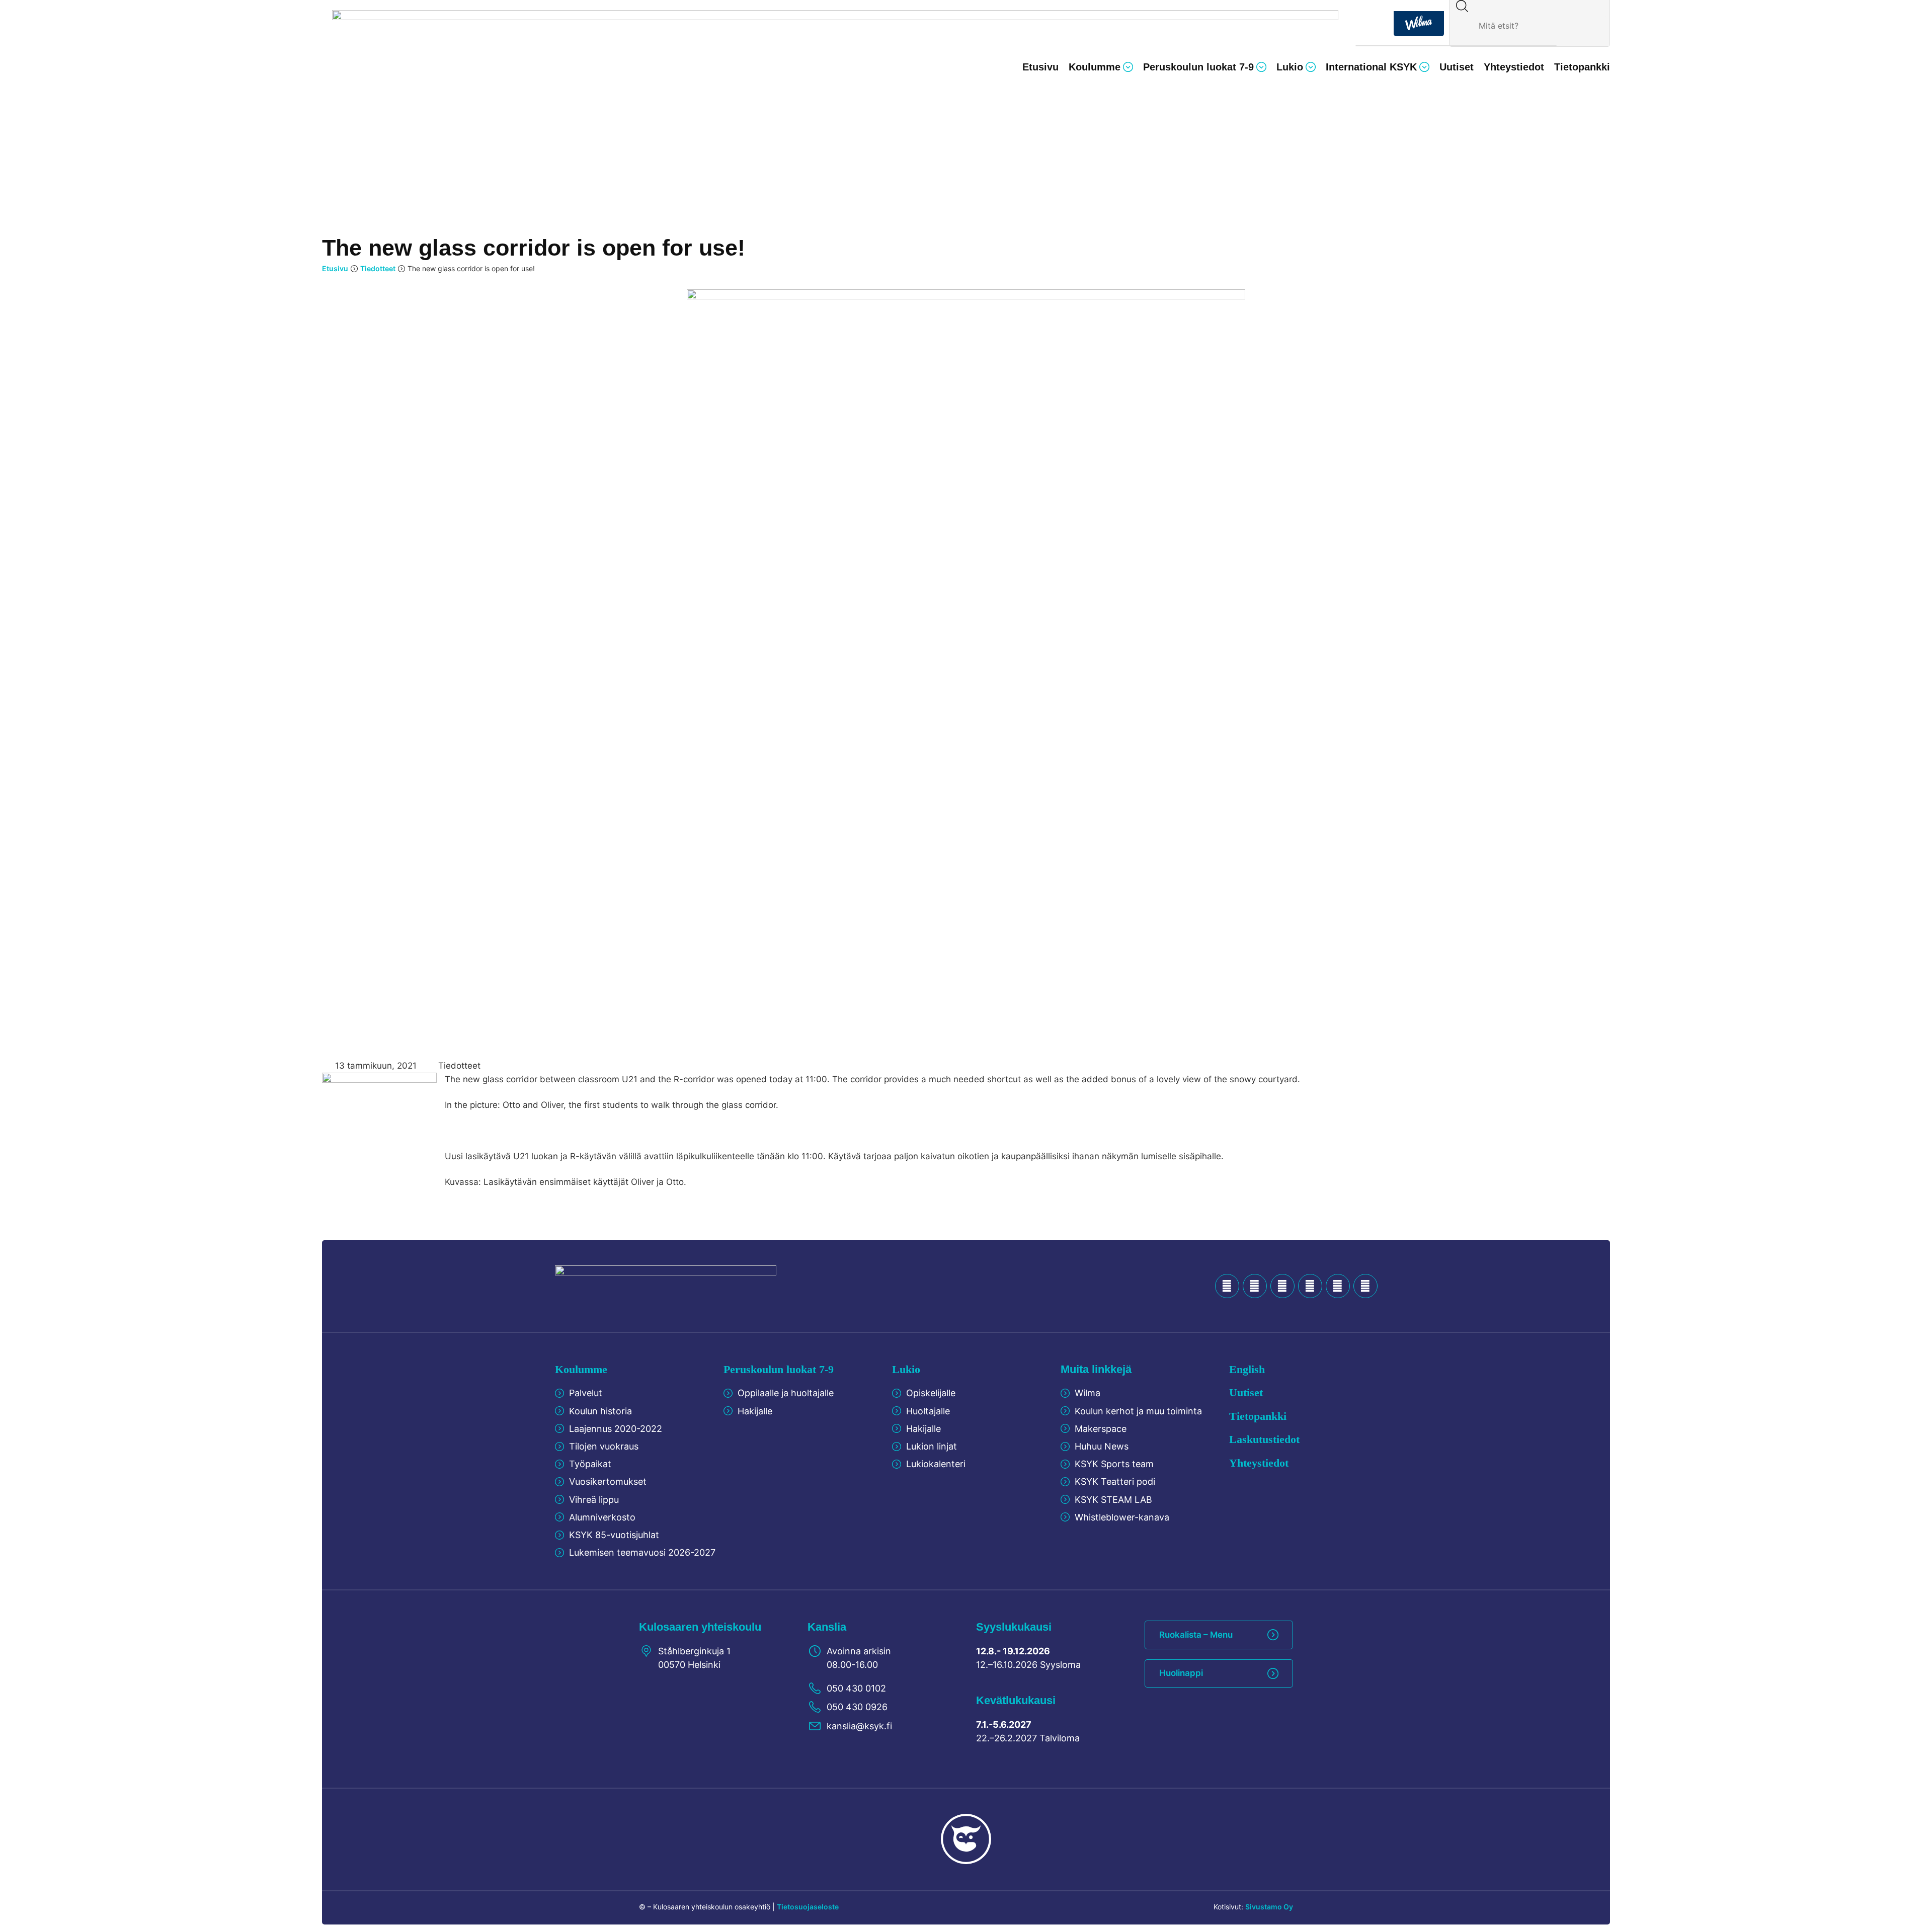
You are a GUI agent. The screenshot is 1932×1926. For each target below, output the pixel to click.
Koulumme (581, 1369)
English (1247, 1369)
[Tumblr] (1310, 1286)
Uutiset (1246, 1392)
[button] (1101, 67)
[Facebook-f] (1227, 1286)
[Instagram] (1338, 1286)
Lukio (906, 1369)
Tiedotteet (378, 268)
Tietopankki (1258, 1416)
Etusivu (335, 268)
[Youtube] (1282, 1286)
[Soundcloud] (1255, 1286)
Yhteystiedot (1259, 1463)
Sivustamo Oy (1269, 1907)
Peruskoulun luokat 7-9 (779, 1369)
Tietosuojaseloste (808, 1907)
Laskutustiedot (1264, 1439)
